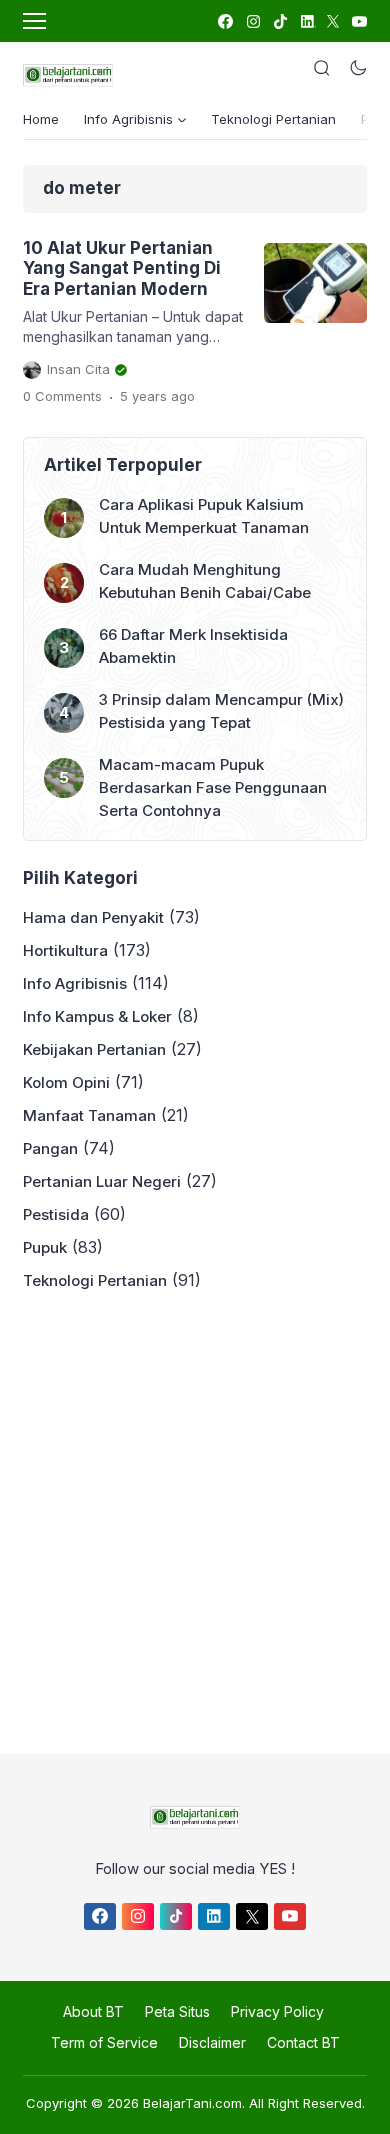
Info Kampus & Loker (97, 1016)
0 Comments (62, 396)
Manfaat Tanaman (89, 1115)
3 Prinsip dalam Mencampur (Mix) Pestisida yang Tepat (221, 711)
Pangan (50, 1148)
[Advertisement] (195, 1517)
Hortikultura (65, 950)
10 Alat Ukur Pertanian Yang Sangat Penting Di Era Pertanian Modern (122, 268)
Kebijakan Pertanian (94, 1049)
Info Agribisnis (75, 983)
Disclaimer (212, 2042)
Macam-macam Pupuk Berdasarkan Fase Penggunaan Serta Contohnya (213, 787)
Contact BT (303, 2042)
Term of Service (104, 2042)
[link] (224, 21)
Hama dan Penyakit (93, 917)
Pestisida (56, 1214)
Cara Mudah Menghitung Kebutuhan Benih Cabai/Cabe (205, 581)
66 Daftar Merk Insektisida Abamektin (193, 646)
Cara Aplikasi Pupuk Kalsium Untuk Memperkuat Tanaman (204, 516)
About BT (93, 2011)
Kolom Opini (66, 1082)
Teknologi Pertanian (273, 119)
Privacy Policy (277, 2011)
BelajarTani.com (192, 2103)
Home (41, 119)
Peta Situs (177, 2011)
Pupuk (45, 1247)
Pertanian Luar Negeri (102, 1181)
